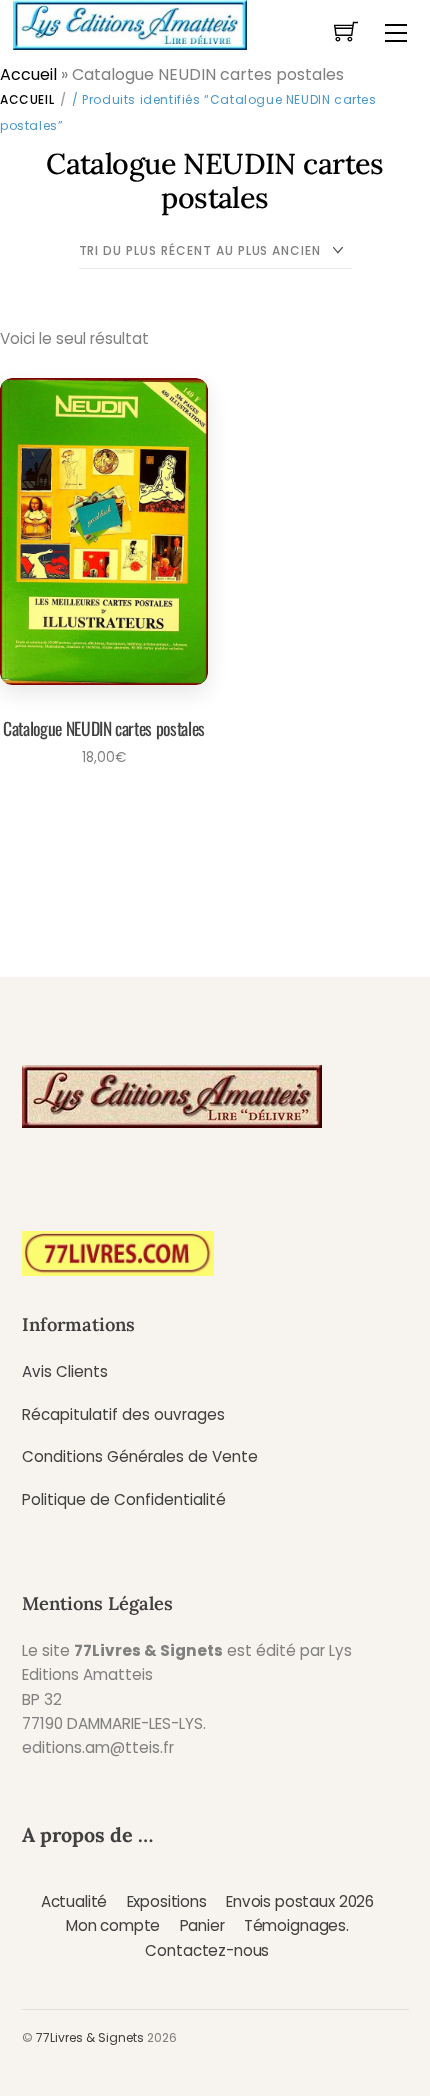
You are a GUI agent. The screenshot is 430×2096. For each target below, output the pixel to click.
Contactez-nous (207, 1950)
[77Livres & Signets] (130, 23)
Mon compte (113, 1925)
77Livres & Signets (90, 2037)
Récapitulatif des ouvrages (123, 1414)
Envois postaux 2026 (300, 1901)
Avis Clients (65, 1371)
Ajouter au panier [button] (97, 811)
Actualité (74, 1901)
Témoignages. (296, 1925)
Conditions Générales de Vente (140, 1456)
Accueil (28, 74)
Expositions (167, 1901)
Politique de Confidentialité (124, 1499)
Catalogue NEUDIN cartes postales (104, 728)
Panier (202, 1925)
